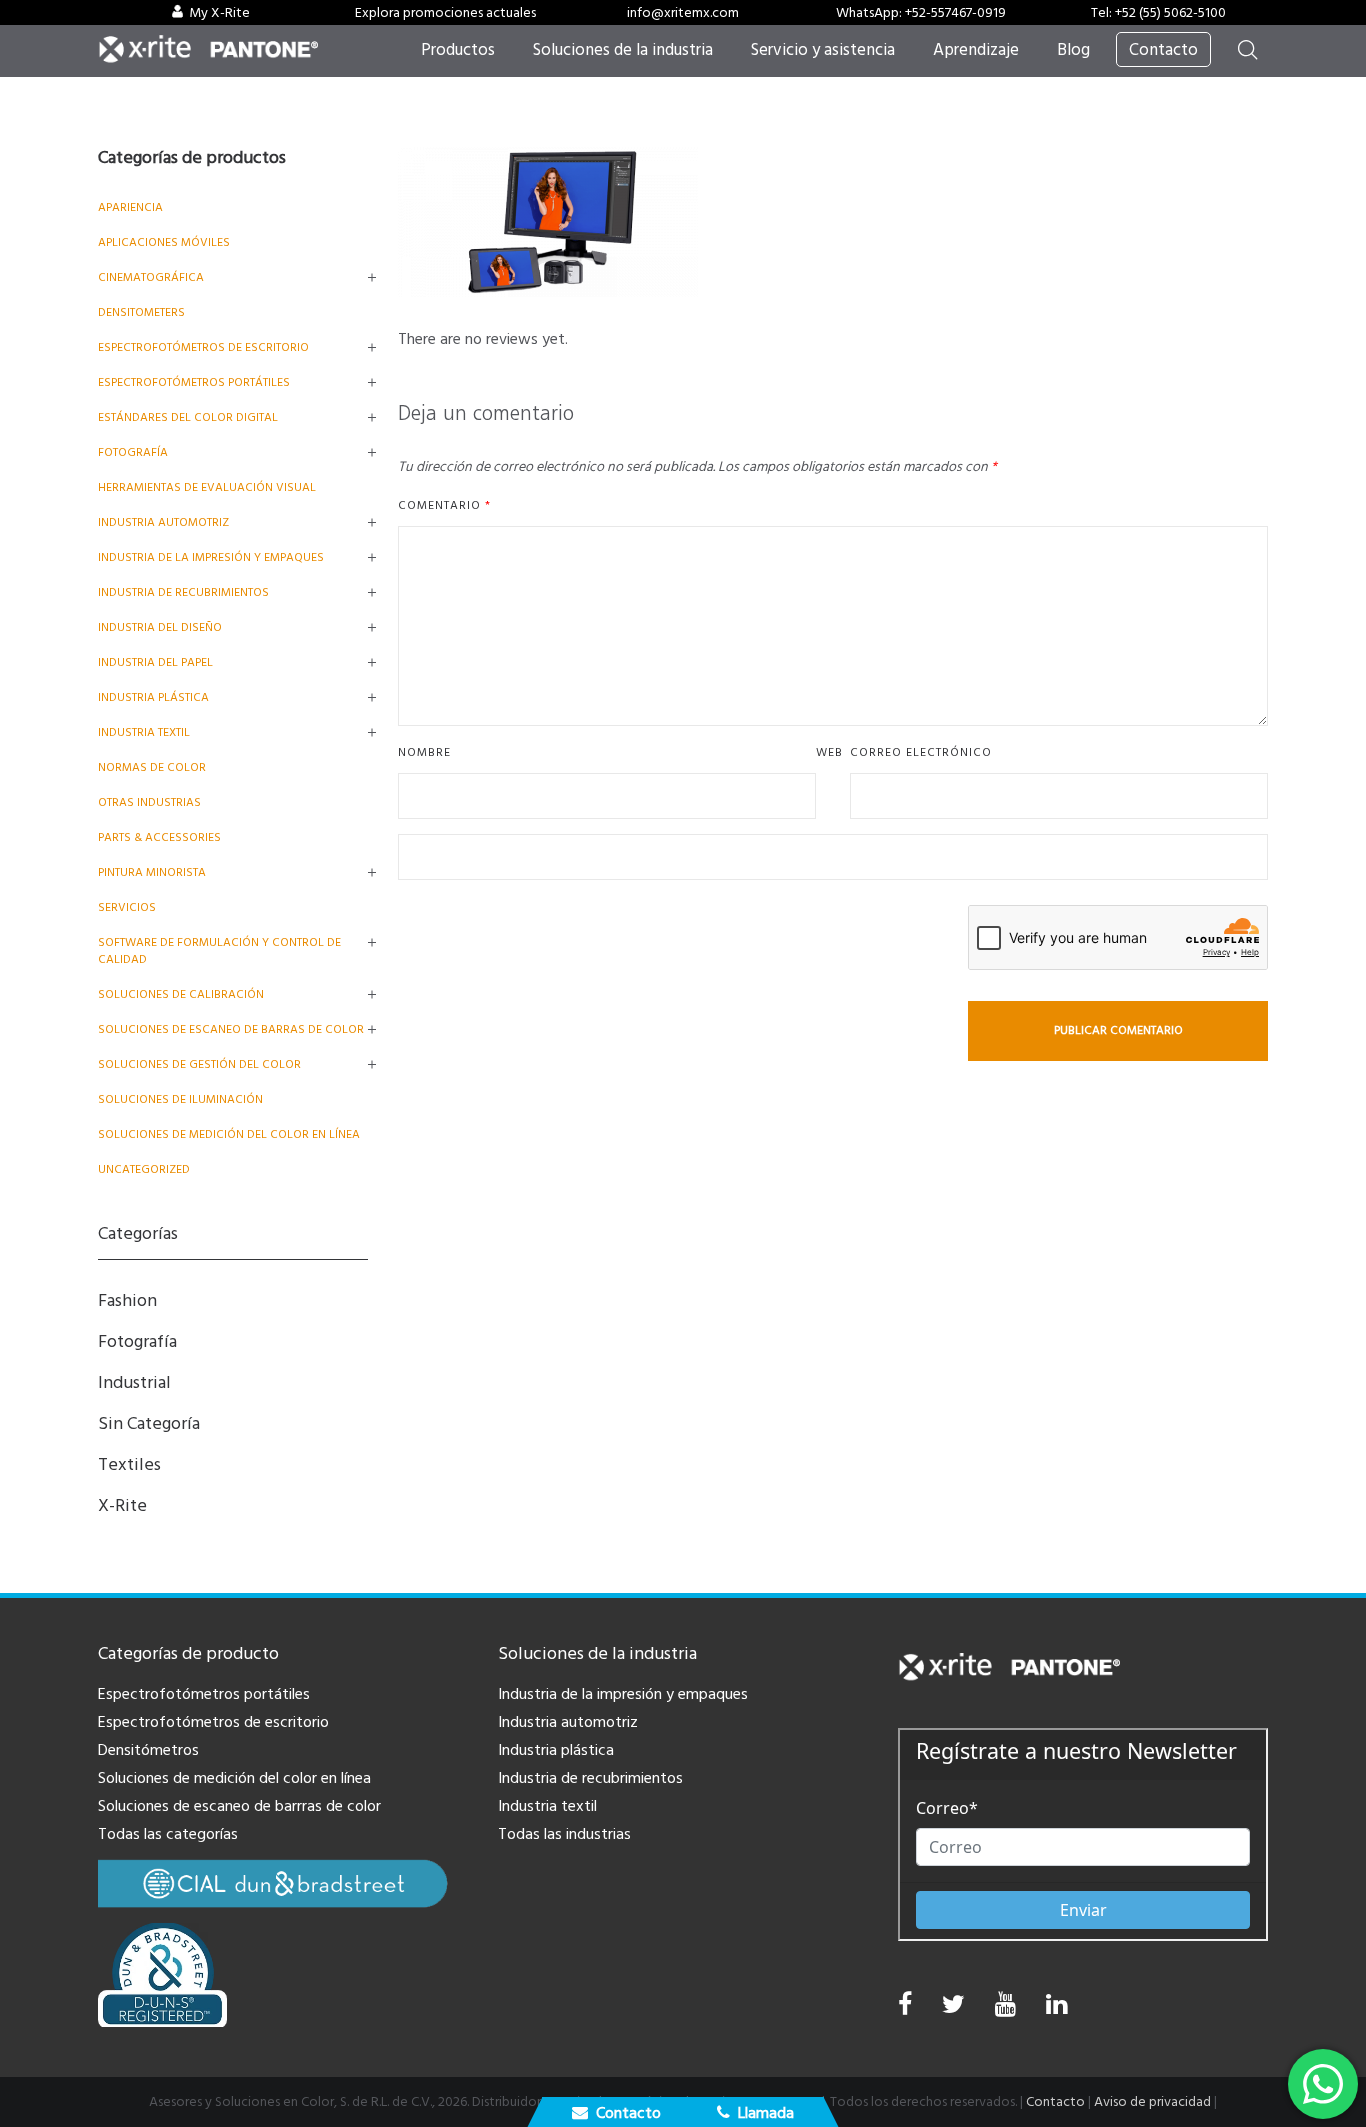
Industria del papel (155, 662)
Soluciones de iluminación (180, 1099)
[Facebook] (905, 2005)
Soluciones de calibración (181, 994)
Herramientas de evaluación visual (207, 487)
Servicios (127, 907)
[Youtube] (1005, 2009)
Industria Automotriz (163, 522)
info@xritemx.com (683, 13)
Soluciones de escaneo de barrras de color (239, 1806)
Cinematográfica (151, 277)
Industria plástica (153, 697)
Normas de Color (152, 767)
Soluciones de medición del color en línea (229, 1134)
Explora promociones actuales (445, 13)
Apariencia (130, 207)
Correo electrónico (921, 752)
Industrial (134, 1382)
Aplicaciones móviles (164, 242)
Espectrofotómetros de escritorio (203, 347)
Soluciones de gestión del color (199, 1064)
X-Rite (122, 1505)
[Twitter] (953, 2009)
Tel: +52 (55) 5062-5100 (1158, 13)
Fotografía (133, 452)
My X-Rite (219, 13)
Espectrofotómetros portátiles (194, 382)
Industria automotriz (568, 1722)
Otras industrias (149, 802)
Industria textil (144, 732)
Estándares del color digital (188, 417)
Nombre (424, 752)
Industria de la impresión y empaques (211, 557)
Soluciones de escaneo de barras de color (231, 1029)
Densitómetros (148, 1750)
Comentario (444, 505)
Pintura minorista (152, 872)
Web (829, 752)
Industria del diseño (160, 627)
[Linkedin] (1056, 2009)
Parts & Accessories (159, 837)
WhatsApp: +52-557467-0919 (921, 13)
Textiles (129, 1464)
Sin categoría (149, 1423)
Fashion (127, 1300)
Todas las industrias (564, 1834)
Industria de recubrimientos (183, 592)
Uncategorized (144, 1169)
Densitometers (141, 312)
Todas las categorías (168, 1834)
